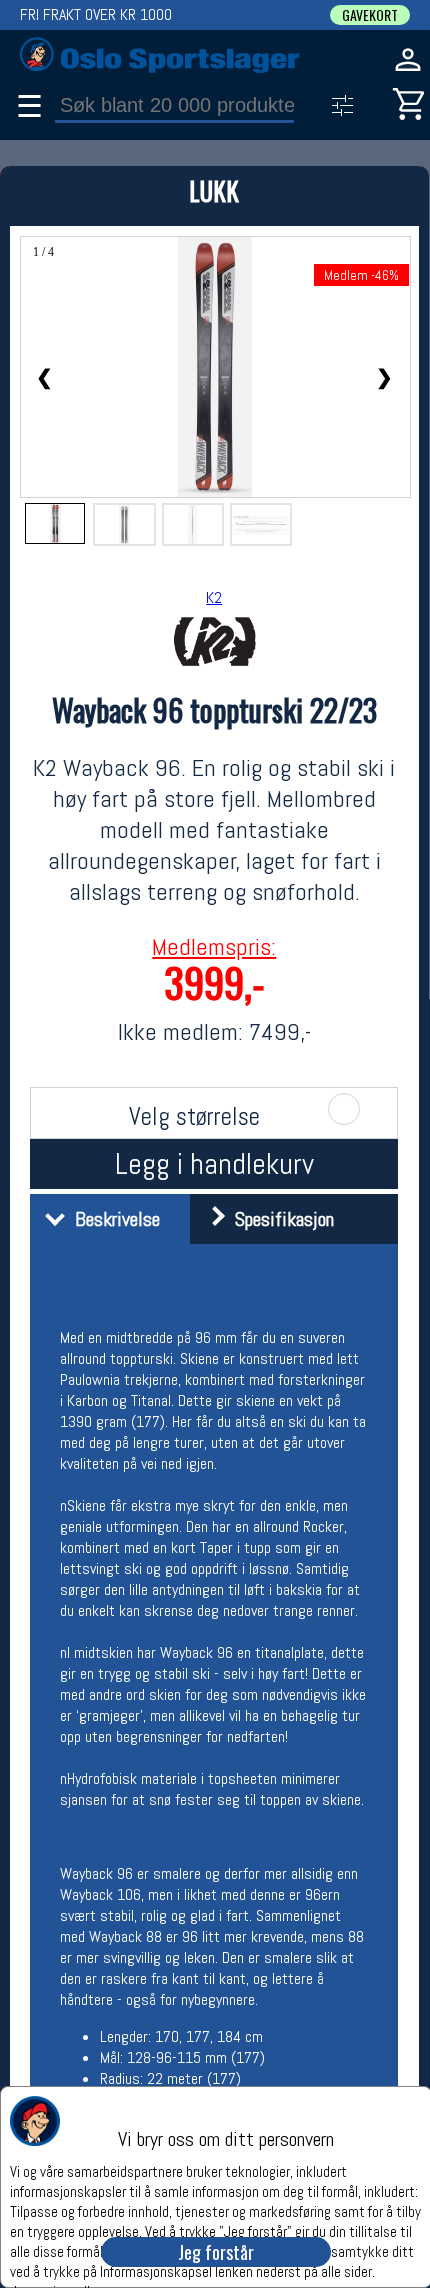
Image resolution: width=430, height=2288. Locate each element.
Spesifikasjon (279, 1219)
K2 (214, 597)
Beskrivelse (112, 1219)
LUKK (214, 190)
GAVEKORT (370, 15)
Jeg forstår (216, 2252)
